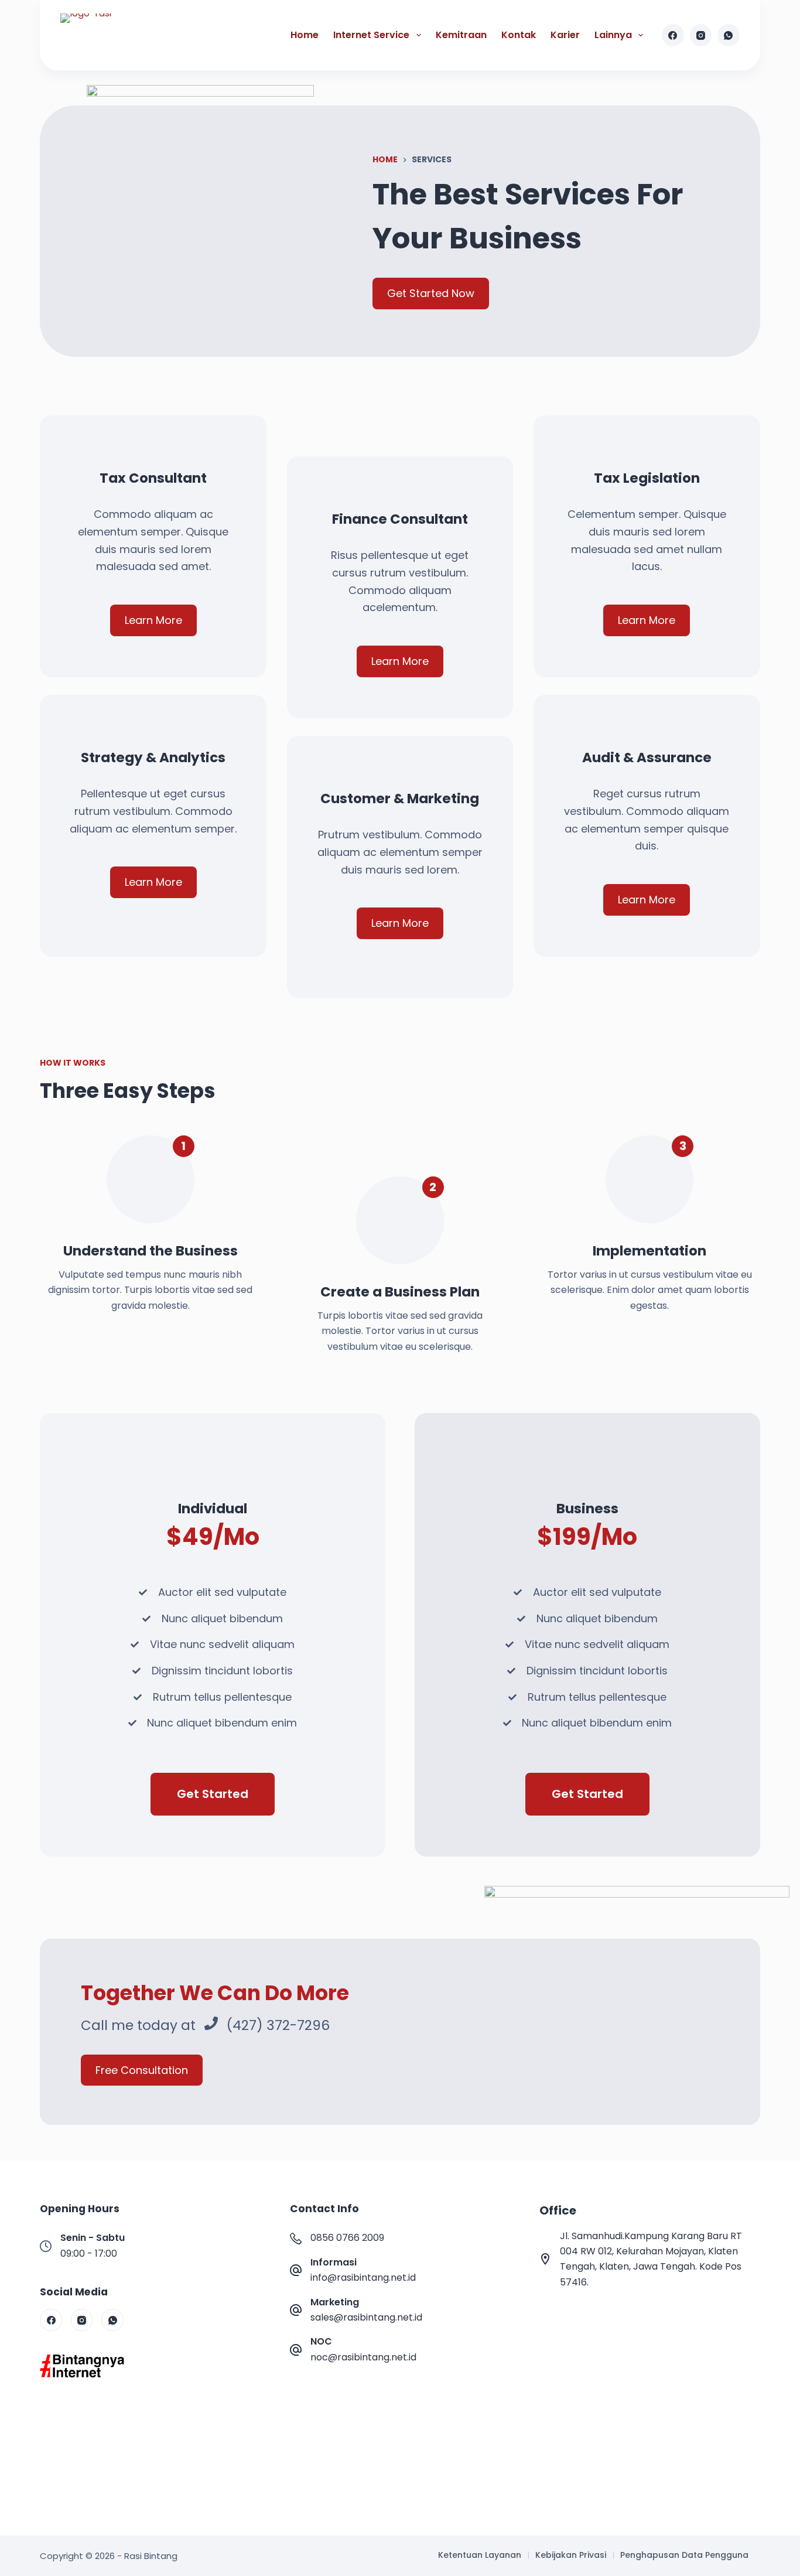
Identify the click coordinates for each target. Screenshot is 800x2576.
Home (305, 35)
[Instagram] (701, 35)
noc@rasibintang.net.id (363, 2357)
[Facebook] (673, 35)
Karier (565, 35)
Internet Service (371, 35)
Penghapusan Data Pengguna (684, 2555)
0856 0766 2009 (347, 2238)
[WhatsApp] (729, 35)
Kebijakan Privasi (571, 2555)
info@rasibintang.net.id (363, 2278)
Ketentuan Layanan (480, 2555)
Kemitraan (461, 35)
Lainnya (613, 35)
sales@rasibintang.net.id (366, 2317)
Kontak (519, 35)
